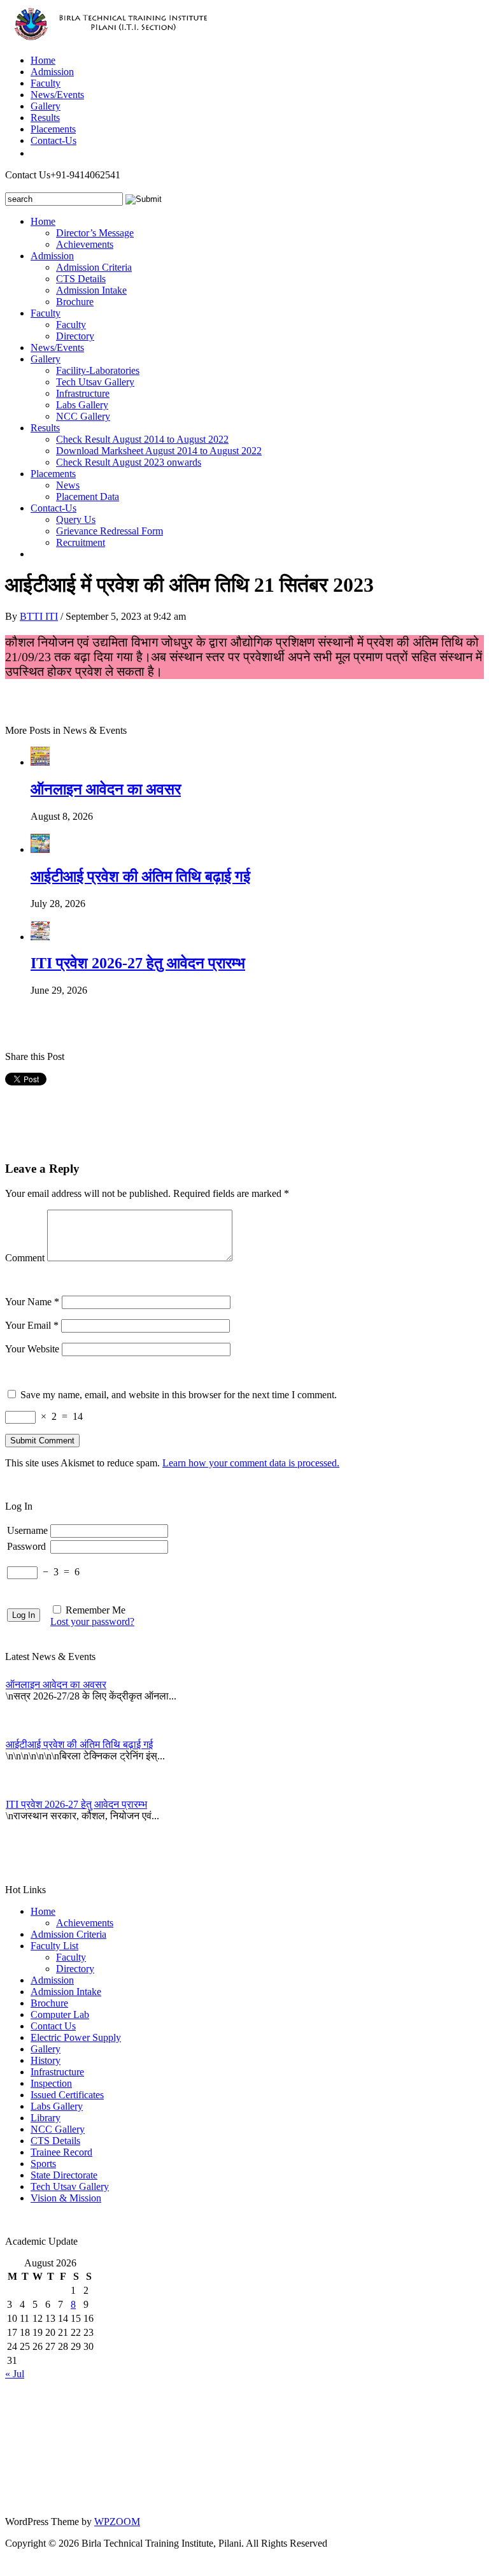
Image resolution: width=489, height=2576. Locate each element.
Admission (52, 72)
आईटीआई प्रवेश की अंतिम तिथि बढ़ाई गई (140, 877)
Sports (43, 2164)
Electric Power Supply (76, 2037)
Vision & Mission (66, 2198)
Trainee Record (61, 2152)
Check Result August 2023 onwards (129, 462)
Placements (53, 129)
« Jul (15, 2374)
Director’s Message (95, 233)
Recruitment (81, 542)
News (68, 485)
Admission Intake (91, 290)
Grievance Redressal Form (110, 531)
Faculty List (54, 1946)
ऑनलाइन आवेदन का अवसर (106, 789)
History (46, 2060)
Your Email (32, 1325)
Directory (75, 336)
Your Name (32, 1302)
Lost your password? (92, 1621)
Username (27, 1530)
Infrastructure (83, 393)
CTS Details (81, 279)
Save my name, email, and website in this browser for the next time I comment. (179, 1395)
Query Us (76, 519)
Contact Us (53, 2026)
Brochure (75, 302)
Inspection (51, 2083)
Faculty (46, 83)
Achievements (85, 244)
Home (43, 60)
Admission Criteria (94, 267)
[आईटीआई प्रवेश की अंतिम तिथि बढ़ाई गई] (40, 849)
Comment (25, 1258)
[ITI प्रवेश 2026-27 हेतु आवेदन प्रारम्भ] (40, 937)
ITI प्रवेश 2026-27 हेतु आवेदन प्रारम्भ (138, 963)
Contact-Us (53, 140)
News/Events (57, 95)
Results (45, 118)
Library (46, 2118)
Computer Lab (60, 2014)
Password (26, 1546)
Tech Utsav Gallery (95, 382)
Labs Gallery (82, 405)
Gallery (46, 106)
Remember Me (96, 1610)
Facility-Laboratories (98, 370)
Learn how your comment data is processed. (251, 1463)
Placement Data (88, 497)
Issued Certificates (67, 2095)
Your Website (32, 1349)
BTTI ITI (39, 616)
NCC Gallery (83, 416)
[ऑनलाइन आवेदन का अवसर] (40, 762)
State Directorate (64, 2175)
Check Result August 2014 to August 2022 (142, 439)
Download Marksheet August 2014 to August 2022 (159, 451)
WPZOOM (117, 2522)
